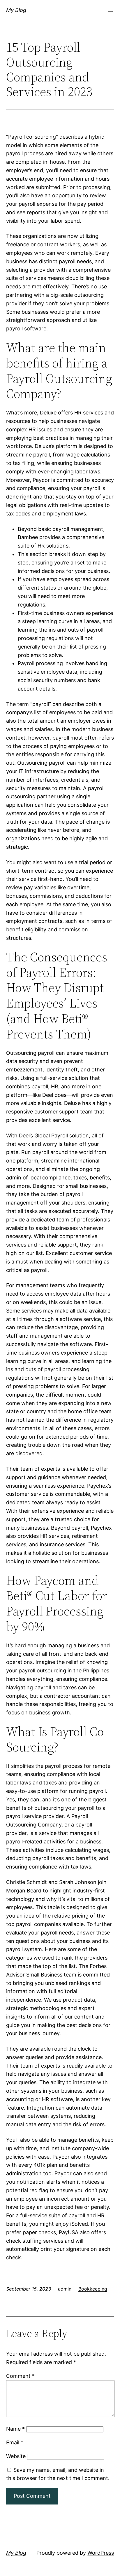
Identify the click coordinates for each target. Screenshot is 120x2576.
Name (15, 2429)
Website (16, 2456)
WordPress (101, 2553)
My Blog (16, 10)
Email (15, 2442)
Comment (20, 2376)
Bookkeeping (93, 2289)
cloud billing (80, 278)
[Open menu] (110, 10)
